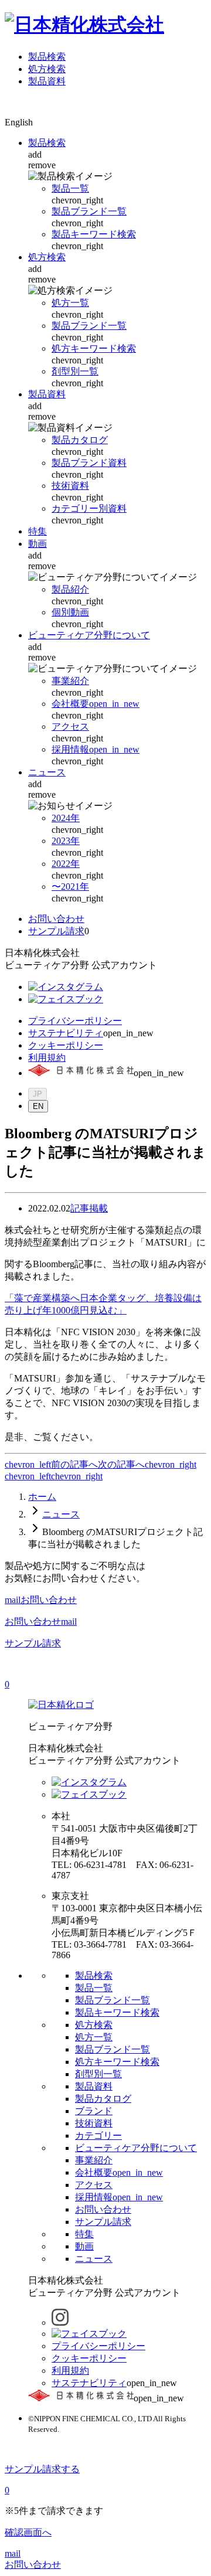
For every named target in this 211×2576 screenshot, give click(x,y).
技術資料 (70, 486)
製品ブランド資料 (89, 463)
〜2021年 (70, 887)
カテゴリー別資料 (89, 508)
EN (38, 1106)
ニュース (47, 772)
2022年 (66, 864)
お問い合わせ (56, 919)
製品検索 (47, 57)
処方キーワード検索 (94, 348)
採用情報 (96, 749)
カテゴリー (98, 2136)
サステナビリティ (66, 1033)
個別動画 (70, 612)
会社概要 (96, 704)
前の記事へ (74, 1464)
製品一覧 (70, 188)
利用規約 (47, 1058)
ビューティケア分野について (89, 635)
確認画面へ (28, 2532)
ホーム (42, 1497)
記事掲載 (89, 1208)
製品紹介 (70, 589)
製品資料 (47, 81)
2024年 (66, 818)
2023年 (66, 841)
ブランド (94, 2111)
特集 (38, 531)
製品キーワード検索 (94, 234)
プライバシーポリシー (75, 1021)
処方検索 (47, 69)
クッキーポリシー (66, 1045)
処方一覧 (70, 303)
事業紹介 (70, 681)
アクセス (70, 726)
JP (38, 1094)
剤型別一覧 (75, 371)
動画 (38, 544)
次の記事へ (121, 1464)
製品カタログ (80, 440)
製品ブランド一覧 (89, 211)
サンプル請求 (56, 931)
